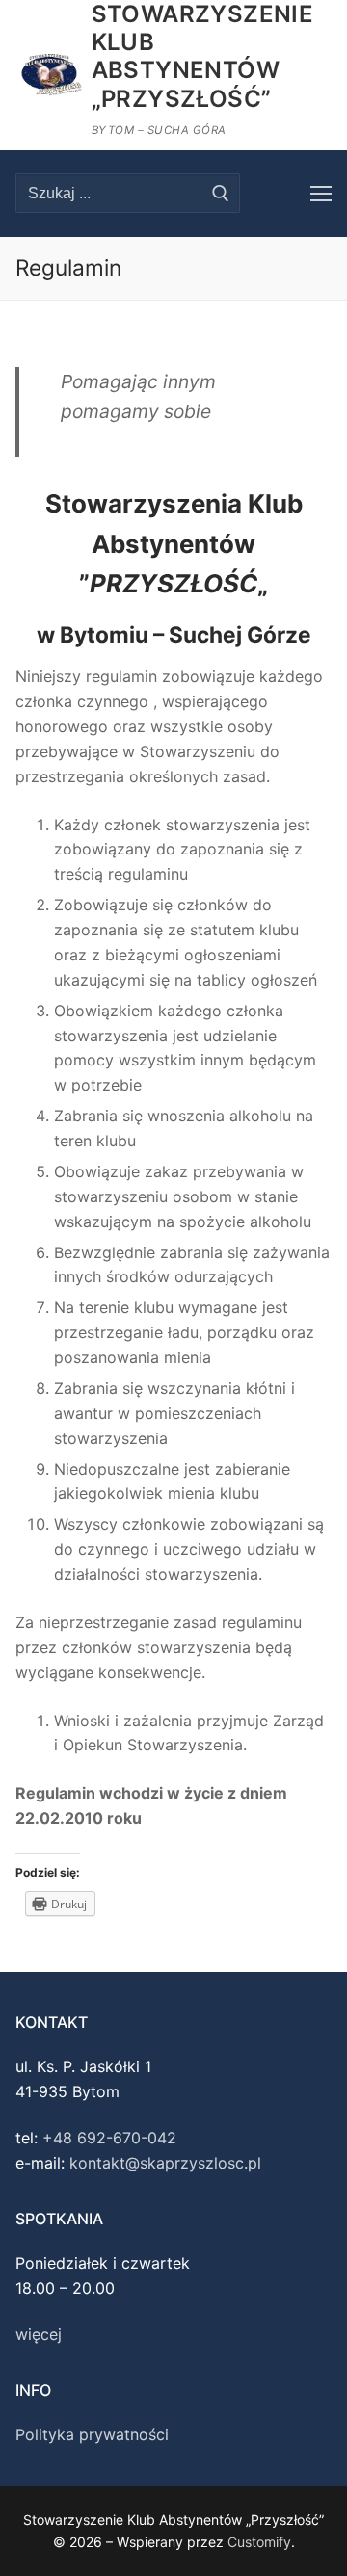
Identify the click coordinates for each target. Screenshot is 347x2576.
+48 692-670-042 (109, 2138)
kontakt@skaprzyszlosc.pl (165, 2163)
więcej (39, 2334)
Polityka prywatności (92, 2434)
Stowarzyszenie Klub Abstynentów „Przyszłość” (203, 56)
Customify (259, 2542)
